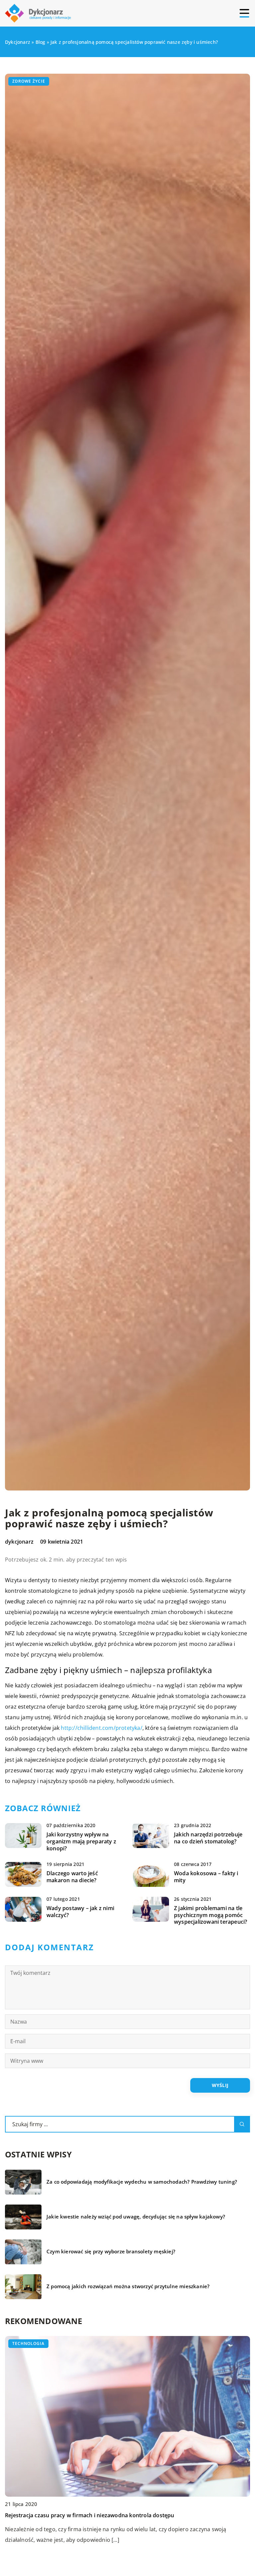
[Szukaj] (242, 2124)
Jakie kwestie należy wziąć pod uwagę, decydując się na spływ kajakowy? (136, 2217)
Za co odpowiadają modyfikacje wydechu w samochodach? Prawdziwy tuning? (142, 2182)
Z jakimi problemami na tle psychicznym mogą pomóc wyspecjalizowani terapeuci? (211, 1915)
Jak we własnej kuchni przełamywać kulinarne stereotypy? (80, 2515)
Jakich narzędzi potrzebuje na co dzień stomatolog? (208, 1838)
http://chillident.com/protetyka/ (101, 1728)
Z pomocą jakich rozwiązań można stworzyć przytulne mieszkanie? (128, 2286)
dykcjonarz (19, 1542)
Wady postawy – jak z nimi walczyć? (80, 1912)
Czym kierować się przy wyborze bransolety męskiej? (111, 2252)
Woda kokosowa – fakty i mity (206, 1877)
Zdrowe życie (29, 81)
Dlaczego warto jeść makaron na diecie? (72, 1877)
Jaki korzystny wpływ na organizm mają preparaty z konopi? (81, 1841)
